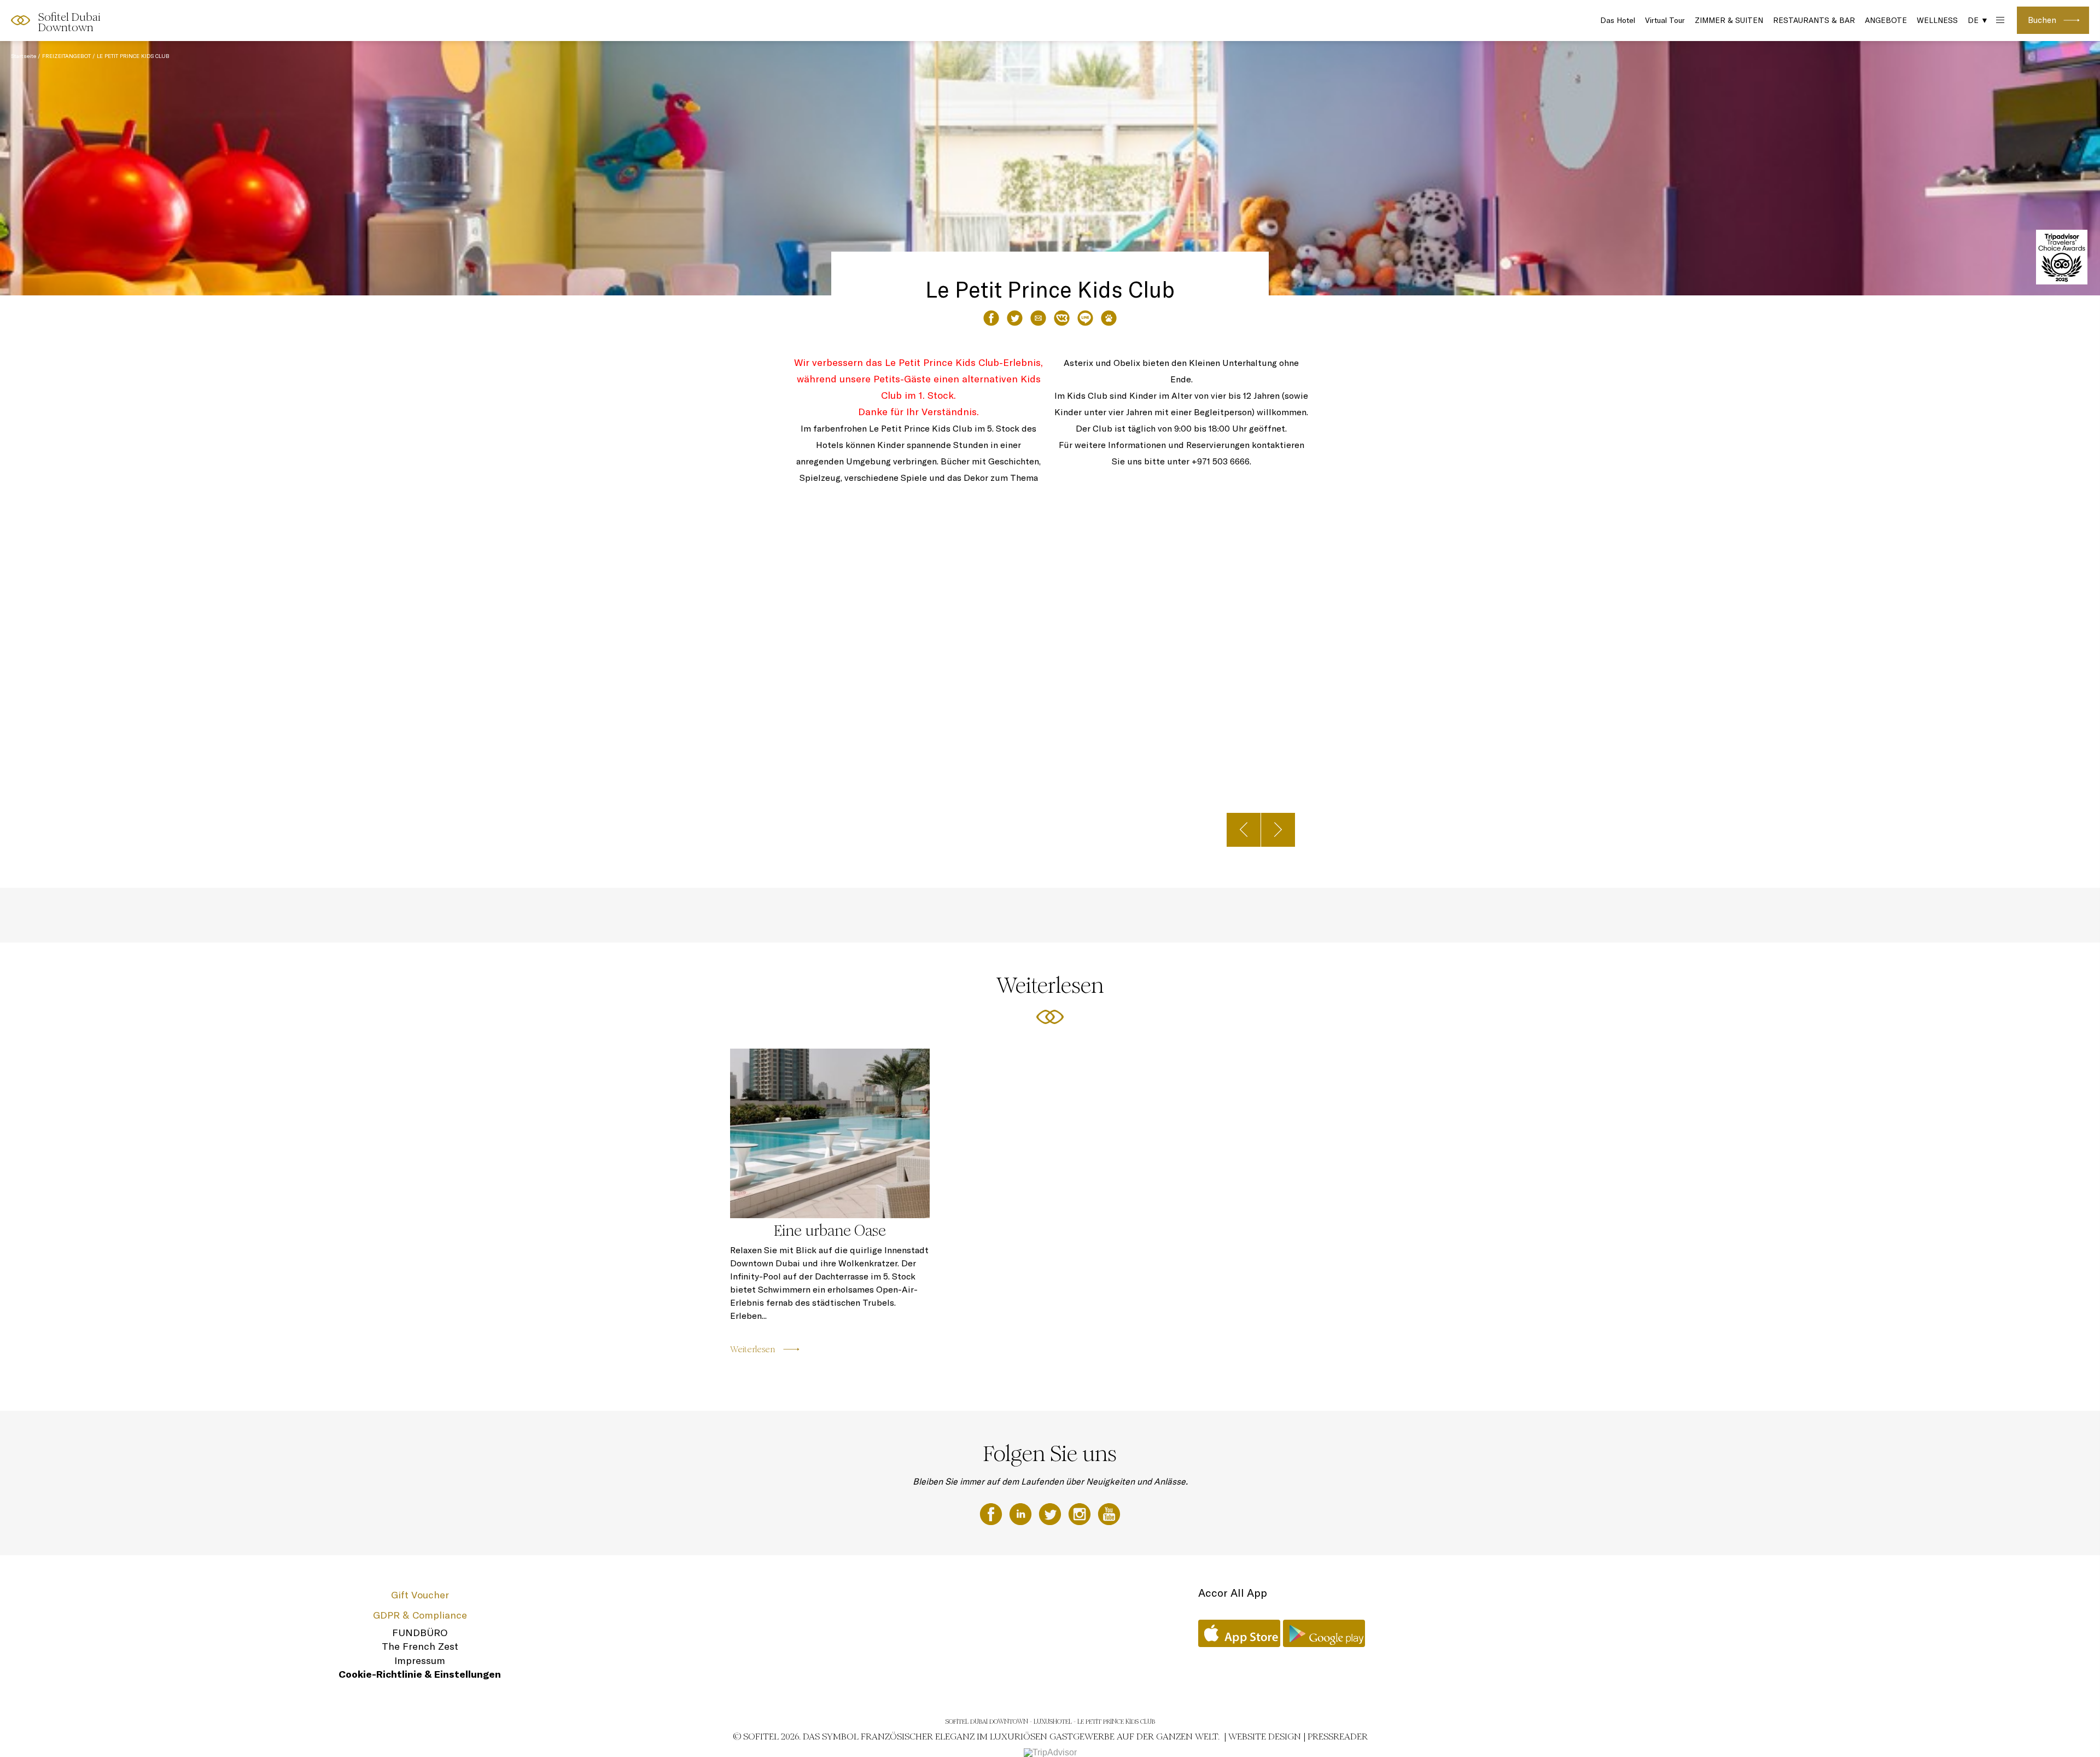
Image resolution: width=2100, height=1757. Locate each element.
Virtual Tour (1665, 20)
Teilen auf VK (1062, 318)
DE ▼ (1978, 20)
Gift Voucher (420, 1595)
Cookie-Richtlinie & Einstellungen (420, 1674)
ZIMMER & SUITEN (1729, 20)
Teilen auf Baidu (1109, 318)
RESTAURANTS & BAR (1814, 20)
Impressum (420, 1660)
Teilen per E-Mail (1038, 318)
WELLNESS (1937, 20)
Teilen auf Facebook (991, 318)
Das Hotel (1618, 20)
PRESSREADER (1338, 1736)
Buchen (2042, 20)
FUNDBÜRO (420, 1633)
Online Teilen (1085, 318)
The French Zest (420, 1646)
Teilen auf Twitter (1015, 318)
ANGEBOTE (1886, 20)
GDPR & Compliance (420, 1615)
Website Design (1265, 1736)
